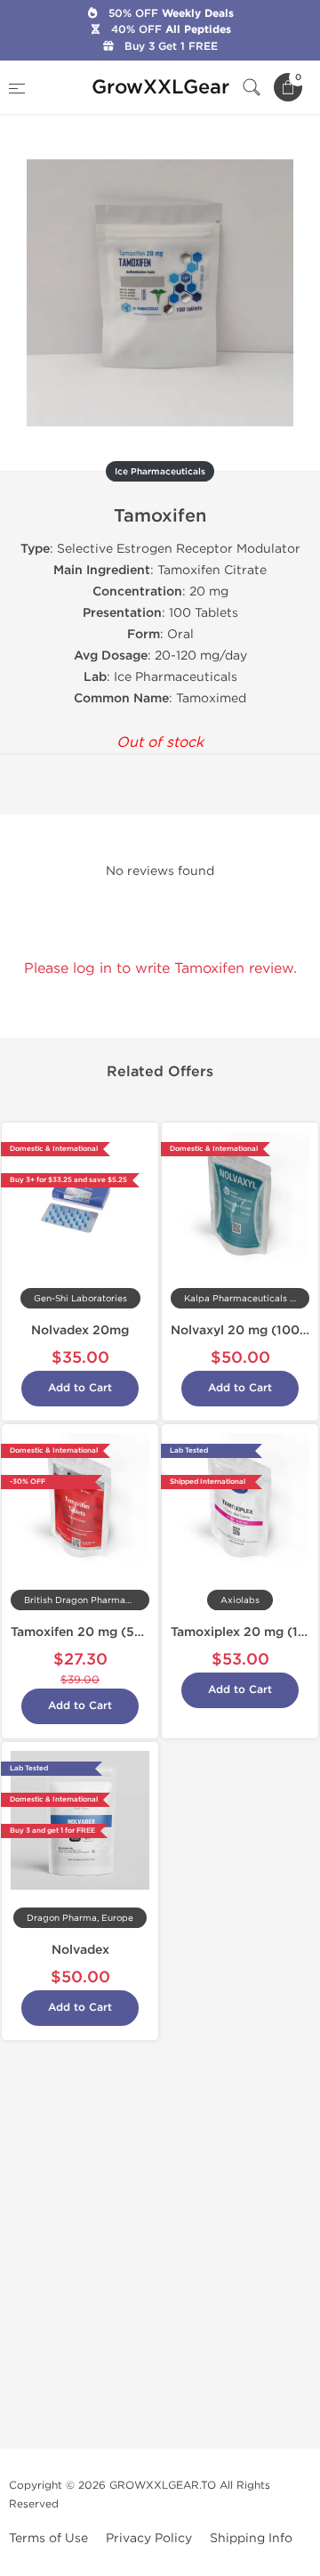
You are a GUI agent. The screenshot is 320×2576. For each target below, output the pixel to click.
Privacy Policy (149, 2538)
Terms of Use (48, 2538)
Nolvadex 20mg (80, 1330)
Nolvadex (80, 1950)
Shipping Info (251, 2538)
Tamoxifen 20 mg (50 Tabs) (95, 1632)
